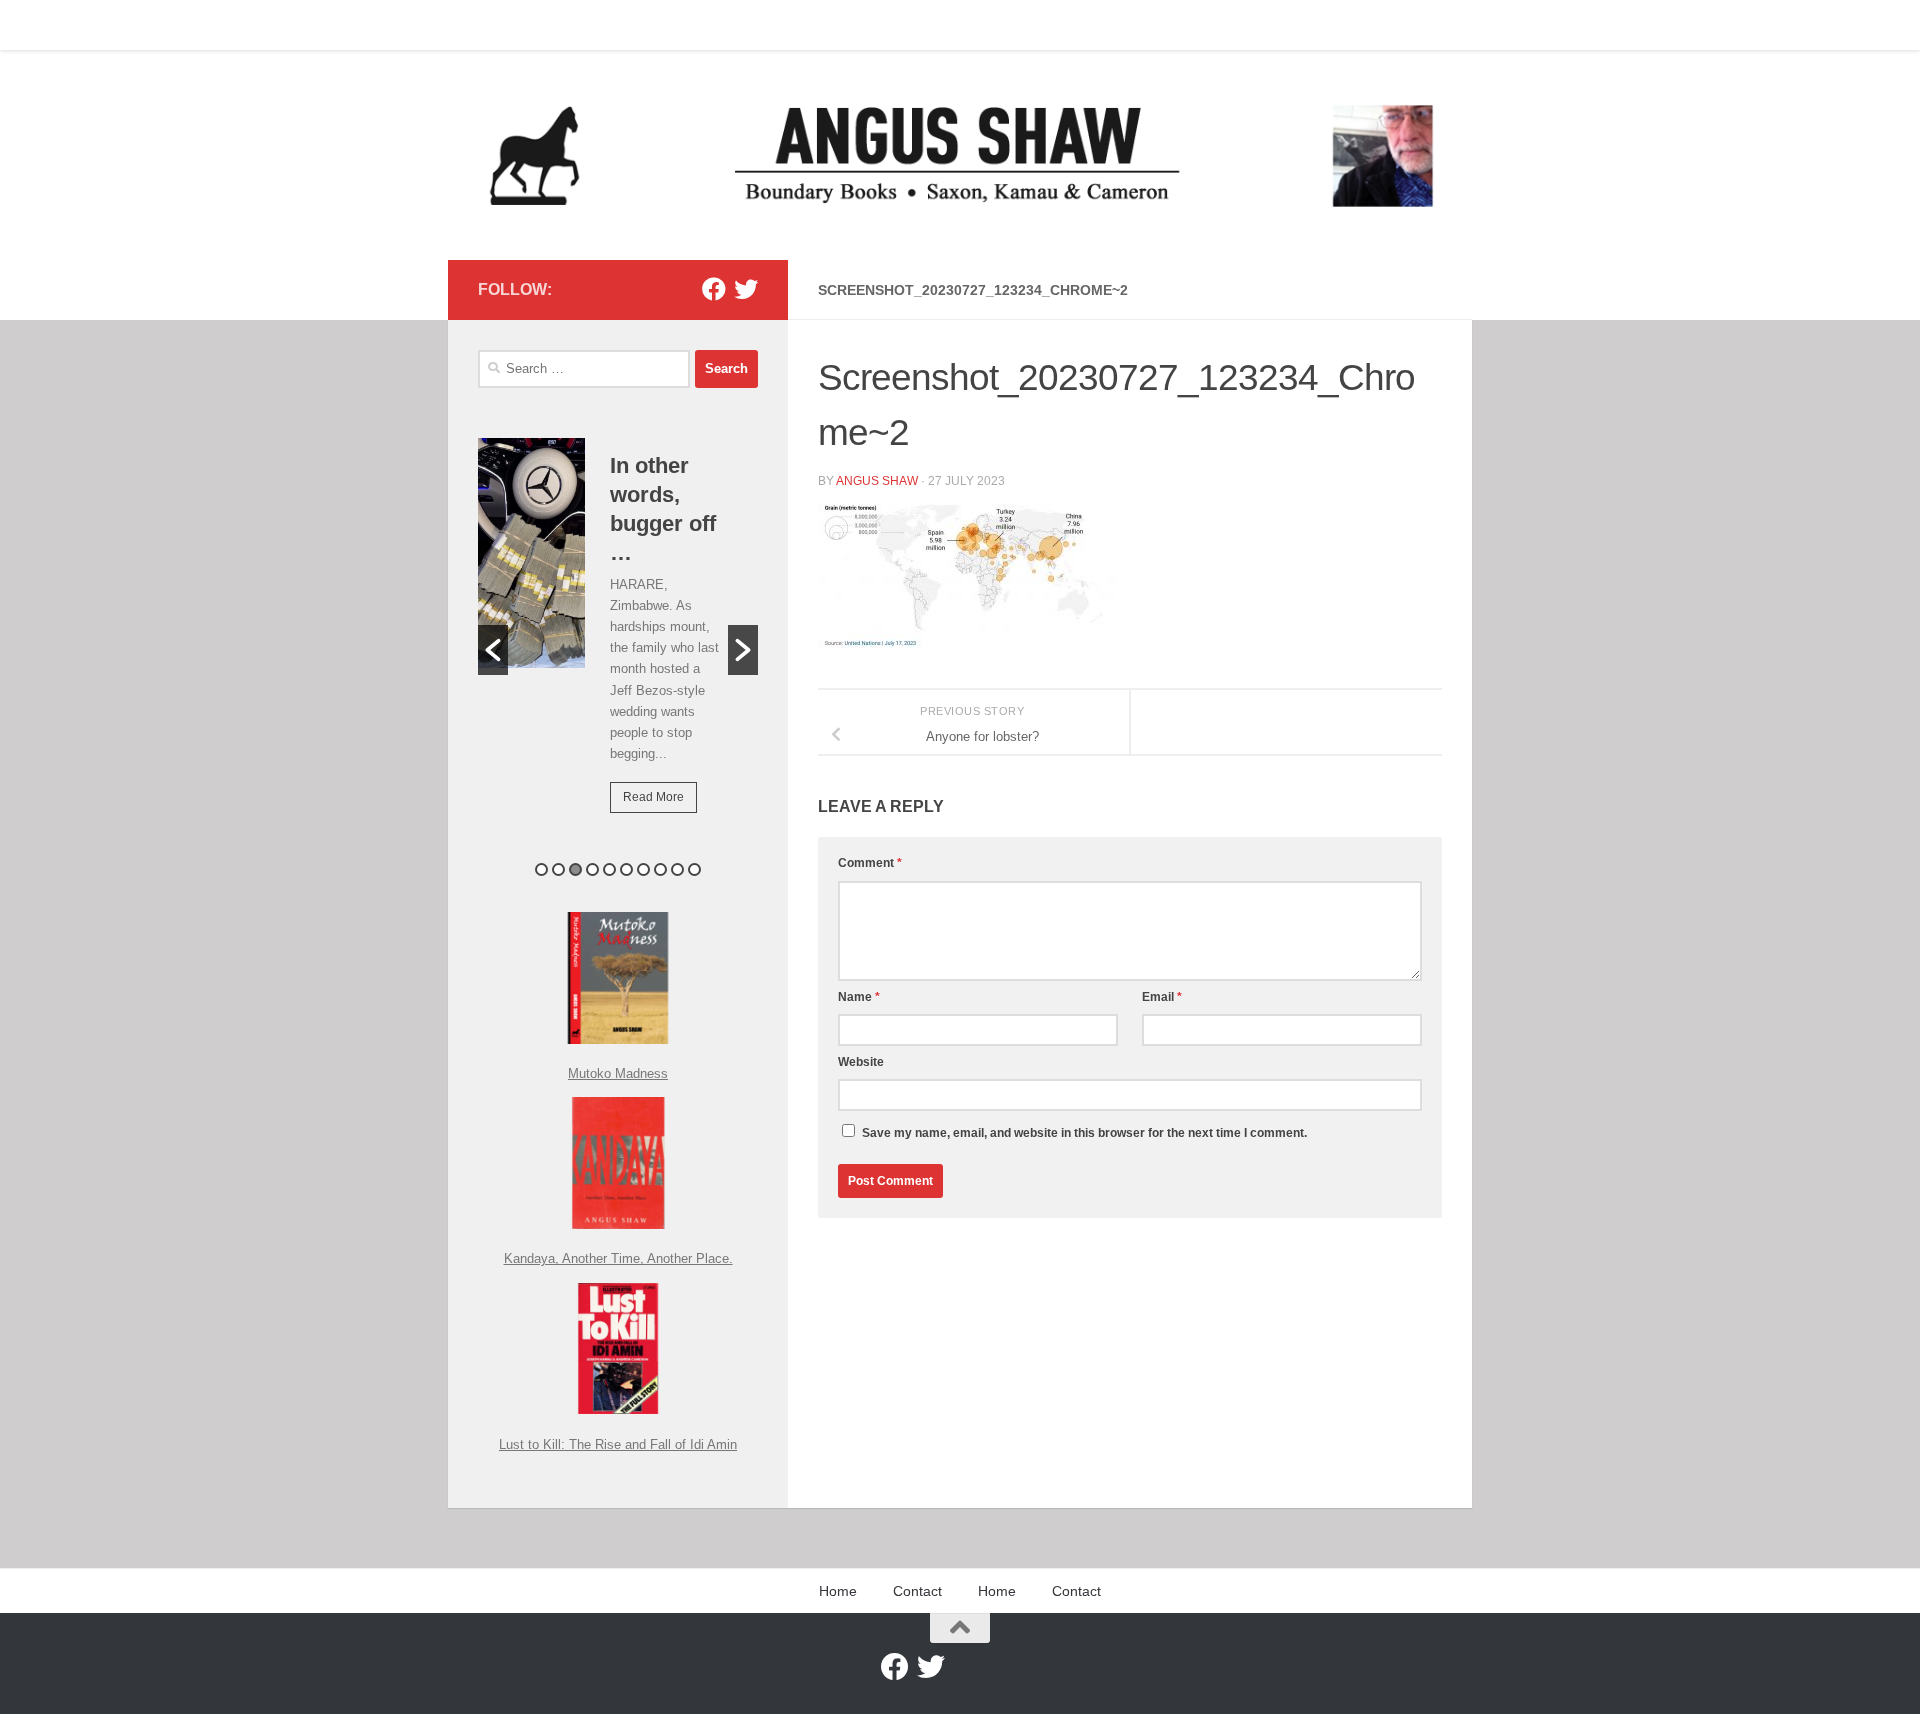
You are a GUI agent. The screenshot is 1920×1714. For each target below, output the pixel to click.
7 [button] (643, 869)
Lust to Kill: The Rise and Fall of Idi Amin (618, 1444)
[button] (493, 650)
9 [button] (677, 869)
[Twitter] (746, 289)
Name (859, 997)
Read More (653, 797)
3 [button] (575, 869)
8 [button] (660, 869)
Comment (870, 863)
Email (1162, 997)
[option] (618, 639)
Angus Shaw (877, 481)
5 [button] (609, 869)
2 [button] (558, 869)
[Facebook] (714, 289)
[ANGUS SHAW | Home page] (960, 155)
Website (861, 1062)
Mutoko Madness (618, 1073)
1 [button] (541, 869)
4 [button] (592, 869)
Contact (552, 25)
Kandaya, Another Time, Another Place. (618, 1258)
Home (481, 25)
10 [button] (694, 869)
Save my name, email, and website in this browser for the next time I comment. (1084, 1133)
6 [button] (626, 869)
